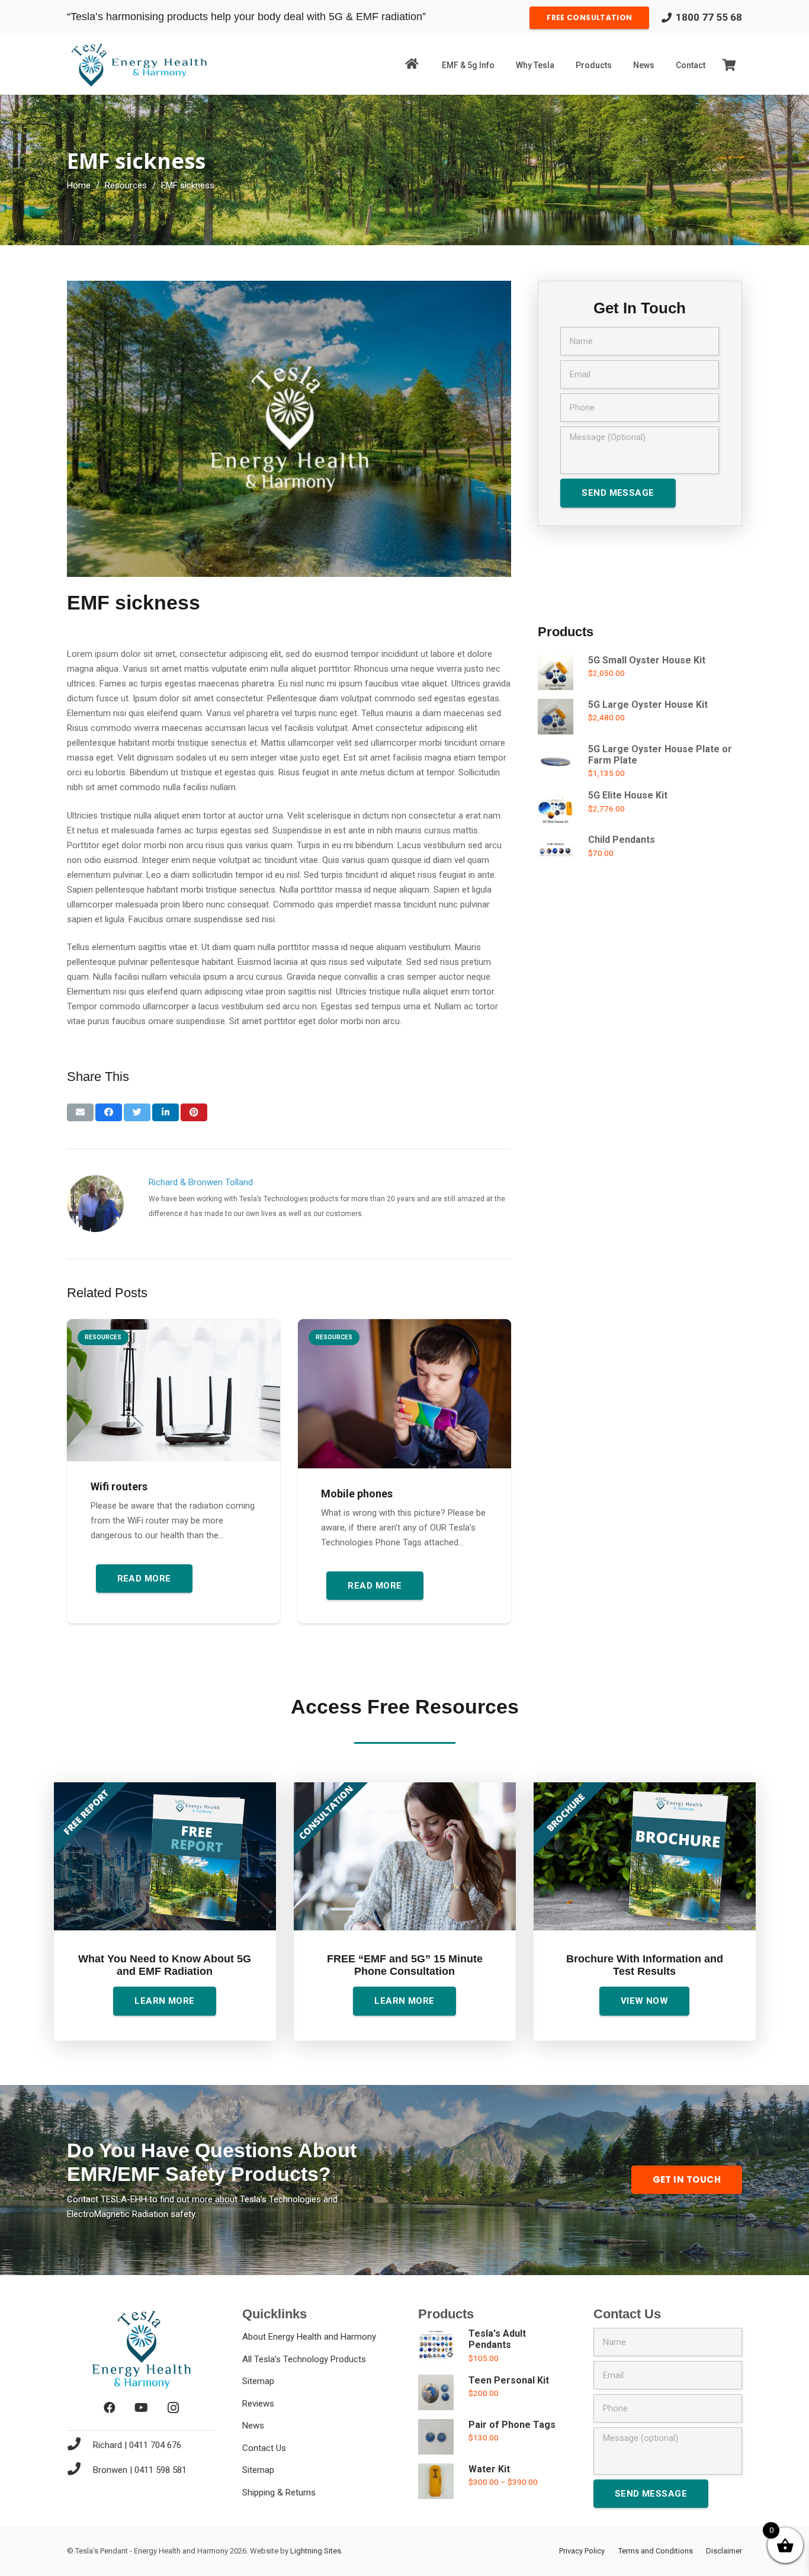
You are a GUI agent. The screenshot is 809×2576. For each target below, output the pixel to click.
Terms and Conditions (656, 2551)
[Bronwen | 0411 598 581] (80, 2470)
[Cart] (729, 65)
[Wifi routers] (174, 1390)
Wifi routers (119, 1486)
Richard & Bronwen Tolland (201, 1182)
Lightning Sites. (317, 2551)
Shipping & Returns (279, 2492)
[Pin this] (194, 1112)
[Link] (139, 65)
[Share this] (109, 1112)
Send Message (618, 493)
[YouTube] (142, 2408)
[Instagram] (174, 2408)
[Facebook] (110, 2408)
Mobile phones (357, 1494)
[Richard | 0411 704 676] (80, 2445)
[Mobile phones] (404, 1394)
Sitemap (258, 2381)
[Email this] (80, 1112)
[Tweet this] (137, 1112)
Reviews (258, 2404)
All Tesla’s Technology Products (304, 2359)
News (253, 2426)
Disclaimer (724, 2551)
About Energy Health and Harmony (309, 2337)
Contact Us (264, 2448)
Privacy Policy (582, 2551)
